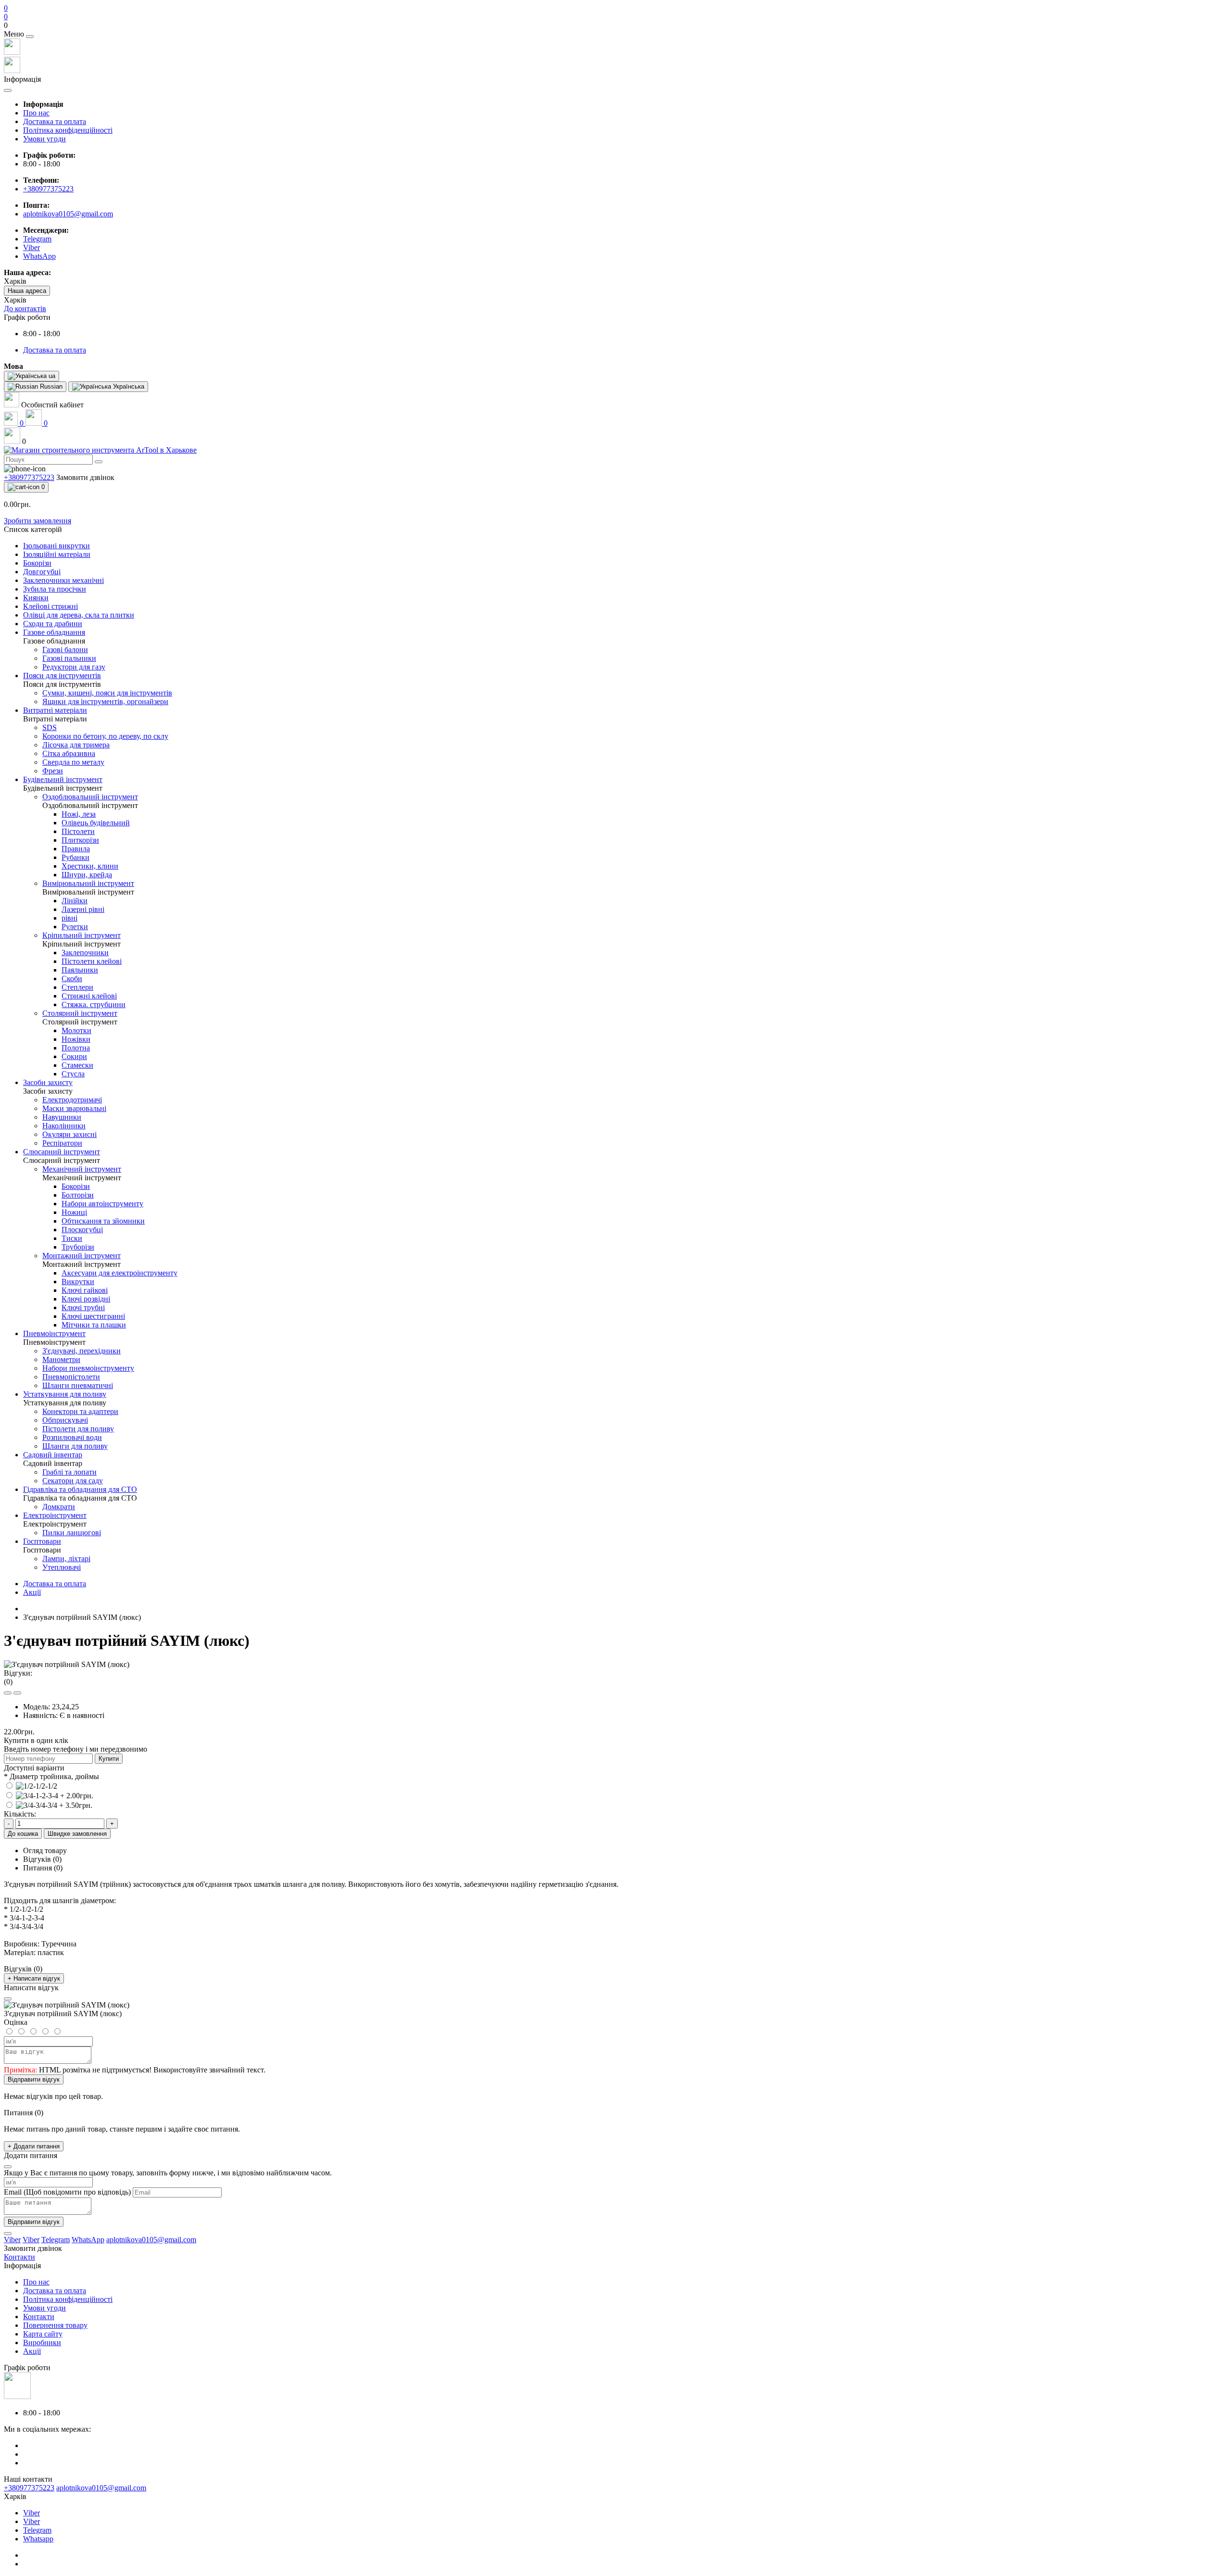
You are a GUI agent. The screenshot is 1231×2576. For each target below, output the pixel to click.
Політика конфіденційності (68, 130)
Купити (109, 1759)
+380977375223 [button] (29, 2488)
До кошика (23, 1834)
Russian (50, 386)
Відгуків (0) (42, 1859)
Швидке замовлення (77, 1834)
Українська (128, 386)
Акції (32, 1592)
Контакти (39, 2317)
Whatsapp (38, 2539)
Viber (31, 2513)
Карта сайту (43, 2334)
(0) (8, 1682)
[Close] (30, 37)
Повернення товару (55, 2325)
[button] (615, 25)
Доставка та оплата (55, 121)
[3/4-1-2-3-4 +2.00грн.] (49, 1796)
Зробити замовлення (38, 521)
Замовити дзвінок (85, 477)
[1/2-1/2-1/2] (31, 1786)
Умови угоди (44, 139)
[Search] (99, 462)
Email (13, 2192)
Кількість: (20, 1814)
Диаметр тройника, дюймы (51, 1776)
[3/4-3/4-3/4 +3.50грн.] (48, 1805)
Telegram (37, 2530)
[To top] (8, 2234)
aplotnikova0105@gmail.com (68, 214)
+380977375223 (48, 189)
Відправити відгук (34, 2079)
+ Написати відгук (34, 1978)
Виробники (42, 2342)
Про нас (36, 113)
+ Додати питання (34, 2146)
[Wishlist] (8, 1693)
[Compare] (17, 1693)
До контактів (25, 309)
